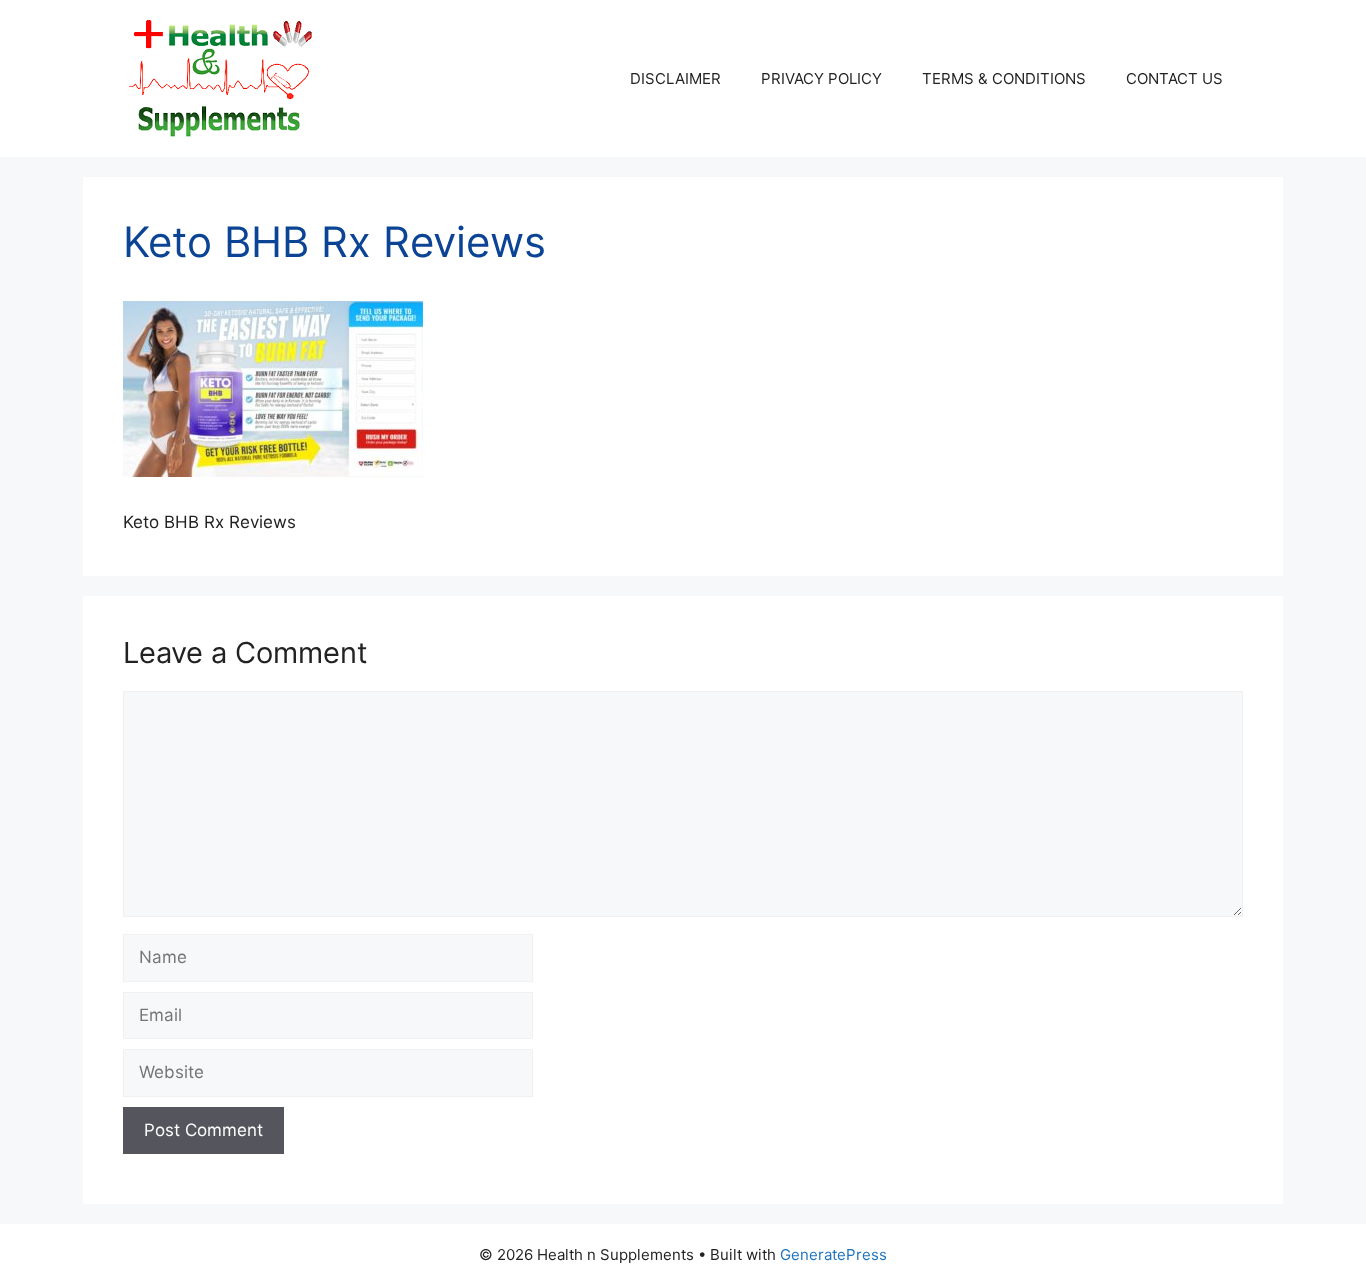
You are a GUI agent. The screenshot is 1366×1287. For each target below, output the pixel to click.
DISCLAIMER (675, 78)
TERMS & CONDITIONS (1004, 78)
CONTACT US (1174, 78)
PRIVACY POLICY (821, 78)
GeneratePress (833, 1254)
